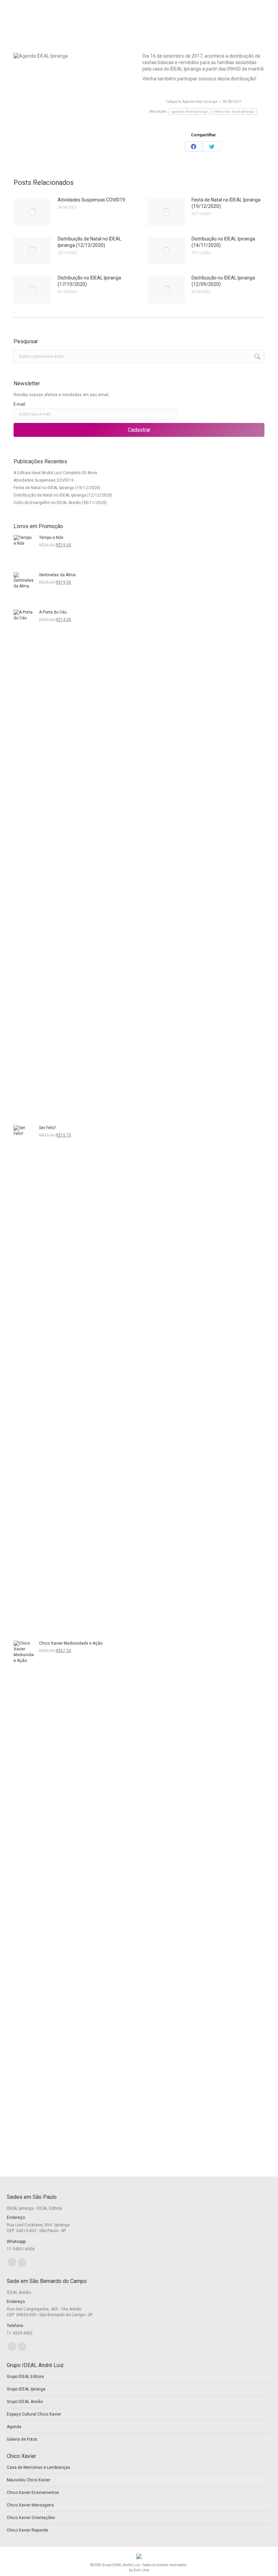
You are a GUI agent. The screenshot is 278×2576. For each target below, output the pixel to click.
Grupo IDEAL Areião (25, 2402)
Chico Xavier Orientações (31, 2518)
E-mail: (20, 404)
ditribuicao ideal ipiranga (234, 111)
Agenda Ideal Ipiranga (200, 102)
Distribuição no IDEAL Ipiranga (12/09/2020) (223, 281)
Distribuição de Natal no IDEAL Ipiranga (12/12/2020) (90, 242)
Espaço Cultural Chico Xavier (34, 2414)
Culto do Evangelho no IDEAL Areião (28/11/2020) (60, 503)
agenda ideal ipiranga (189, 111)
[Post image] (32, 212)
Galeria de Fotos (22, 2439)
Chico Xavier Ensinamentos (33, 2493)
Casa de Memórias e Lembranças (38, 2467)
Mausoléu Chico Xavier (28, 2480)
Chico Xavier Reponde (27, 2530)
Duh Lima (141, 2570)
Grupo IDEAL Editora (25, 2377)
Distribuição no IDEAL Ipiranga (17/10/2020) (89, 281)
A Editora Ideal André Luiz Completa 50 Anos (55, 473)
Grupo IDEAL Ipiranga (26, 2389)
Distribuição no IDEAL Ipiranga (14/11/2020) (223, 242)
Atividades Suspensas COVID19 (91, 200)
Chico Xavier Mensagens (30, 2505)
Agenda (14, 2427)
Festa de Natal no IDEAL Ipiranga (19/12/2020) (226, 203)
